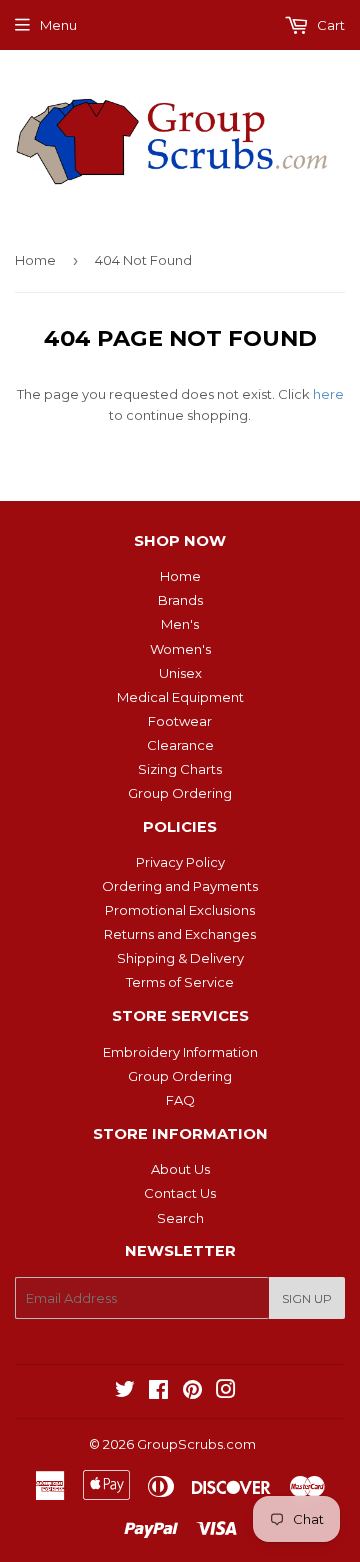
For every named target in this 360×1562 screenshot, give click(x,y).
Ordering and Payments (180, 886)
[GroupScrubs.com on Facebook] (158, 1392)
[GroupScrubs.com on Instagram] (226, 1392)
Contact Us (180, 1193)
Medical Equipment (180, 697)
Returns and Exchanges (180, 934)
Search (180, 1218)
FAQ (180, 1100)
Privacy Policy (180, 862)
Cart (329, 25)
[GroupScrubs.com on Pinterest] (192, 1392)
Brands (180, 600)
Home (35, 260)
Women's (180, 649)
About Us (180, 1169)
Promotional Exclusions (180, 910)
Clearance (180, 745)
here (328, 394)
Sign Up (307, 1298)
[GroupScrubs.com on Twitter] (125, 1392)
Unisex (180, 673)
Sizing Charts (180, 769)
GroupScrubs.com (196, 1444)
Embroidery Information (180, 1052)
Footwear (180, 721)
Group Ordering (180, 793)
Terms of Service (180, 982)
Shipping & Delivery (180, 958)
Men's (180, 624)
